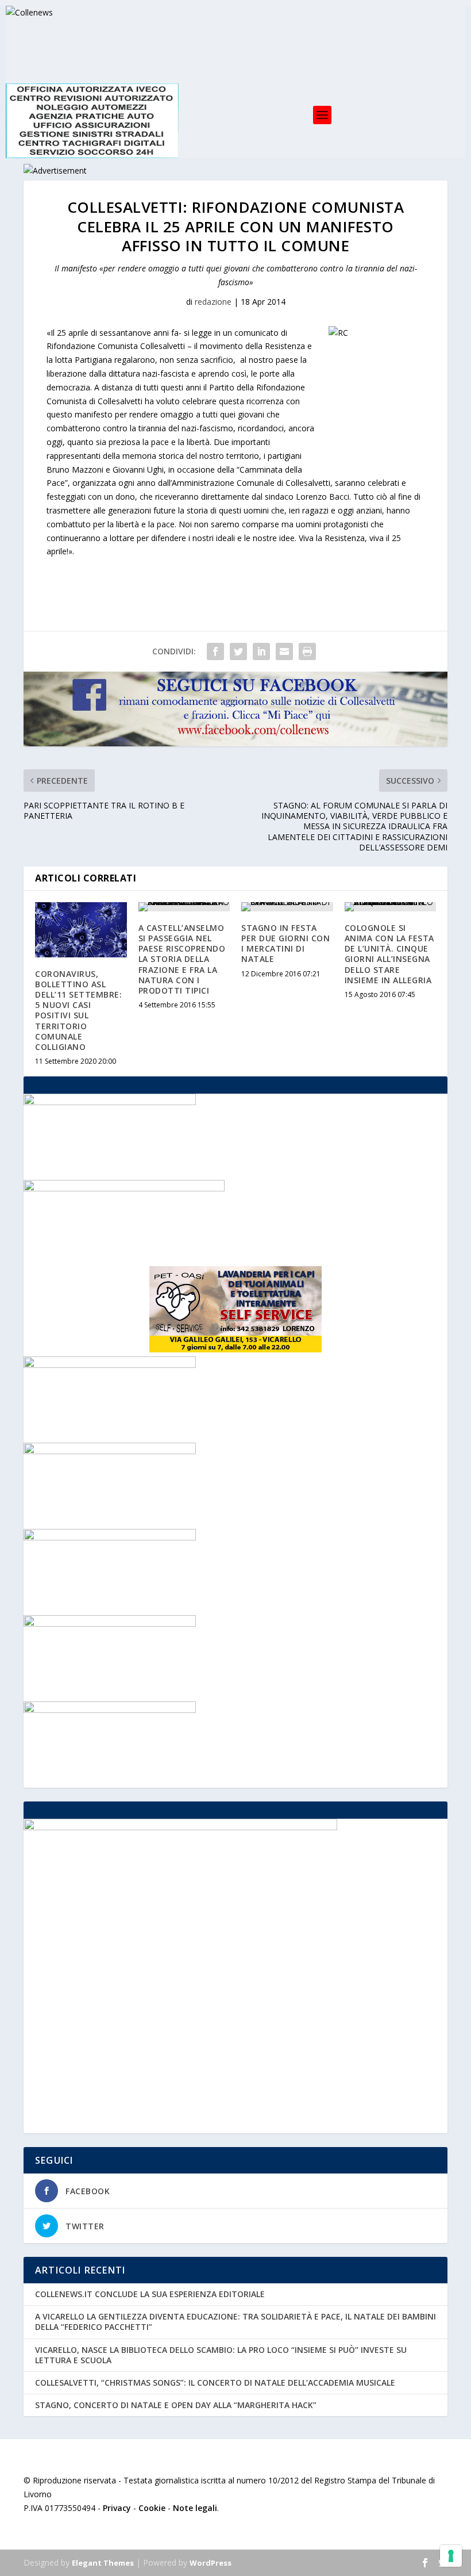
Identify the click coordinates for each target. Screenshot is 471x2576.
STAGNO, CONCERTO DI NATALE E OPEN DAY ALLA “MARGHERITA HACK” (176, 2405)
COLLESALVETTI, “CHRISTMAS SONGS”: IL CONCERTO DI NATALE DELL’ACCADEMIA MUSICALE (215, 2383)
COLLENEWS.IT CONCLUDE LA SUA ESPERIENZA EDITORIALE (150, 2294)
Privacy (117, 2508)
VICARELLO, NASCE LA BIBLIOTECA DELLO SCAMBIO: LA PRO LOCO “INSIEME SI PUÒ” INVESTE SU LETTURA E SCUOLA (221, 2355)
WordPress (211, 2563)
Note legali (195, 2508)
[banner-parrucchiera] (110, 1451)
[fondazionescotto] (110, 1710)
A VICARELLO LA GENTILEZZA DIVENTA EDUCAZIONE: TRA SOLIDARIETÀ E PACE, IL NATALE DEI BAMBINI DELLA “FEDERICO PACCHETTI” (235, 2322)
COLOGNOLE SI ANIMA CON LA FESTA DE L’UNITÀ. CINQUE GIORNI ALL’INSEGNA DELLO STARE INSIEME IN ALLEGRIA (389, 954)
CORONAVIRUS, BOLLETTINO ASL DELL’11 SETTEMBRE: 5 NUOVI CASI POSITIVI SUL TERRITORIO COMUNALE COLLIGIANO (78, 1010)
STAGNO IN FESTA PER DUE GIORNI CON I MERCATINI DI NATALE (285, 944)
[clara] (110, 1102)
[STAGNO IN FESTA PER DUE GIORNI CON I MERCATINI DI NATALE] (287, 907)
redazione (213, 302)
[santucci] (110, 1537)
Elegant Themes (103, 2563)
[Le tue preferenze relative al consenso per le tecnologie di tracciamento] (451, 2556)
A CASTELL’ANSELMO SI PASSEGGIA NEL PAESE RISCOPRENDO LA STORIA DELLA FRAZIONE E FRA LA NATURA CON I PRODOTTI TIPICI (182, 959)
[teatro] (110, 1624)
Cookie (152, 2508)
